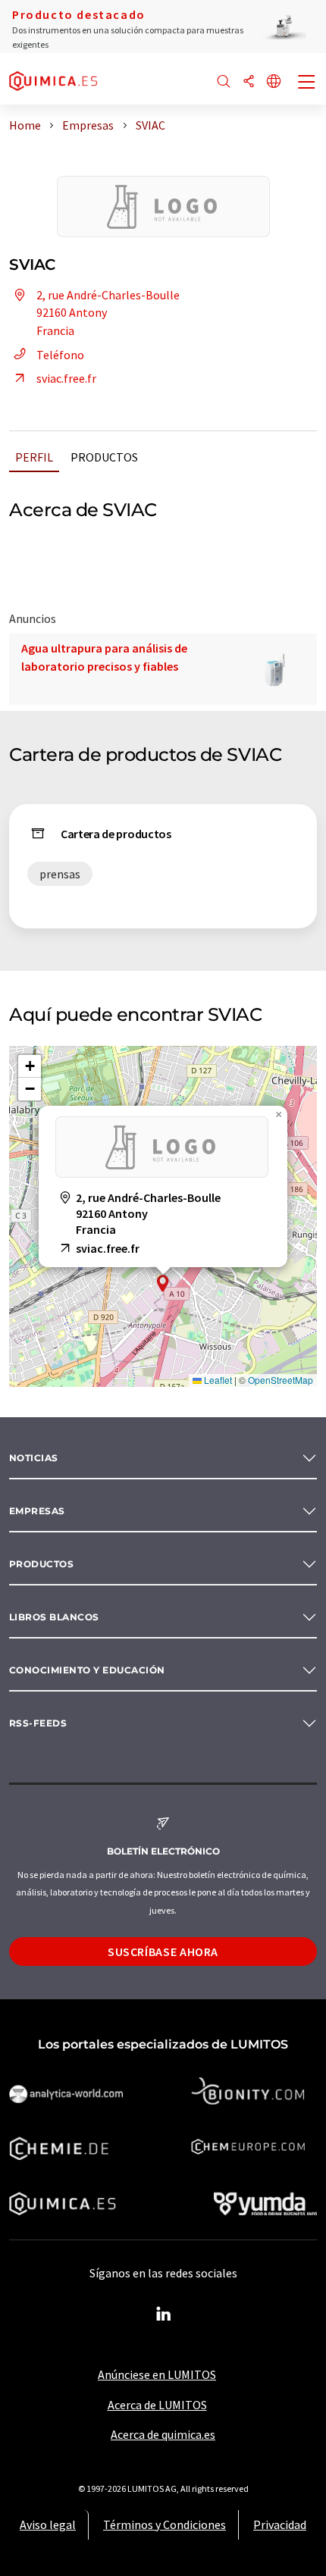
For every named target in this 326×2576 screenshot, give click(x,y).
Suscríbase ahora (163, 1952)
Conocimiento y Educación (87, 1670)
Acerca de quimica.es (163, 2434)
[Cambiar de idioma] (274, 82)
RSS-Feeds (38, 1723)
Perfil (34, 457)
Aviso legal (48, 2524)
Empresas (37, 1511)
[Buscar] (224, 82)
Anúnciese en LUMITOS (157, 2374)
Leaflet (217, 1380)
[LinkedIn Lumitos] (163, 2315)
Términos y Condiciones (165, 2524)
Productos (104, 457)
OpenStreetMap (281, 1380)
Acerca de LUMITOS (157, 2405)
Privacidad (280, 2524)
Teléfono (60, 355)
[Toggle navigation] (307, 83)
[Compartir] (249, 82)
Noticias (34, 1458)
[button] (163, 1283)
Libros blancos (54, 1617)
